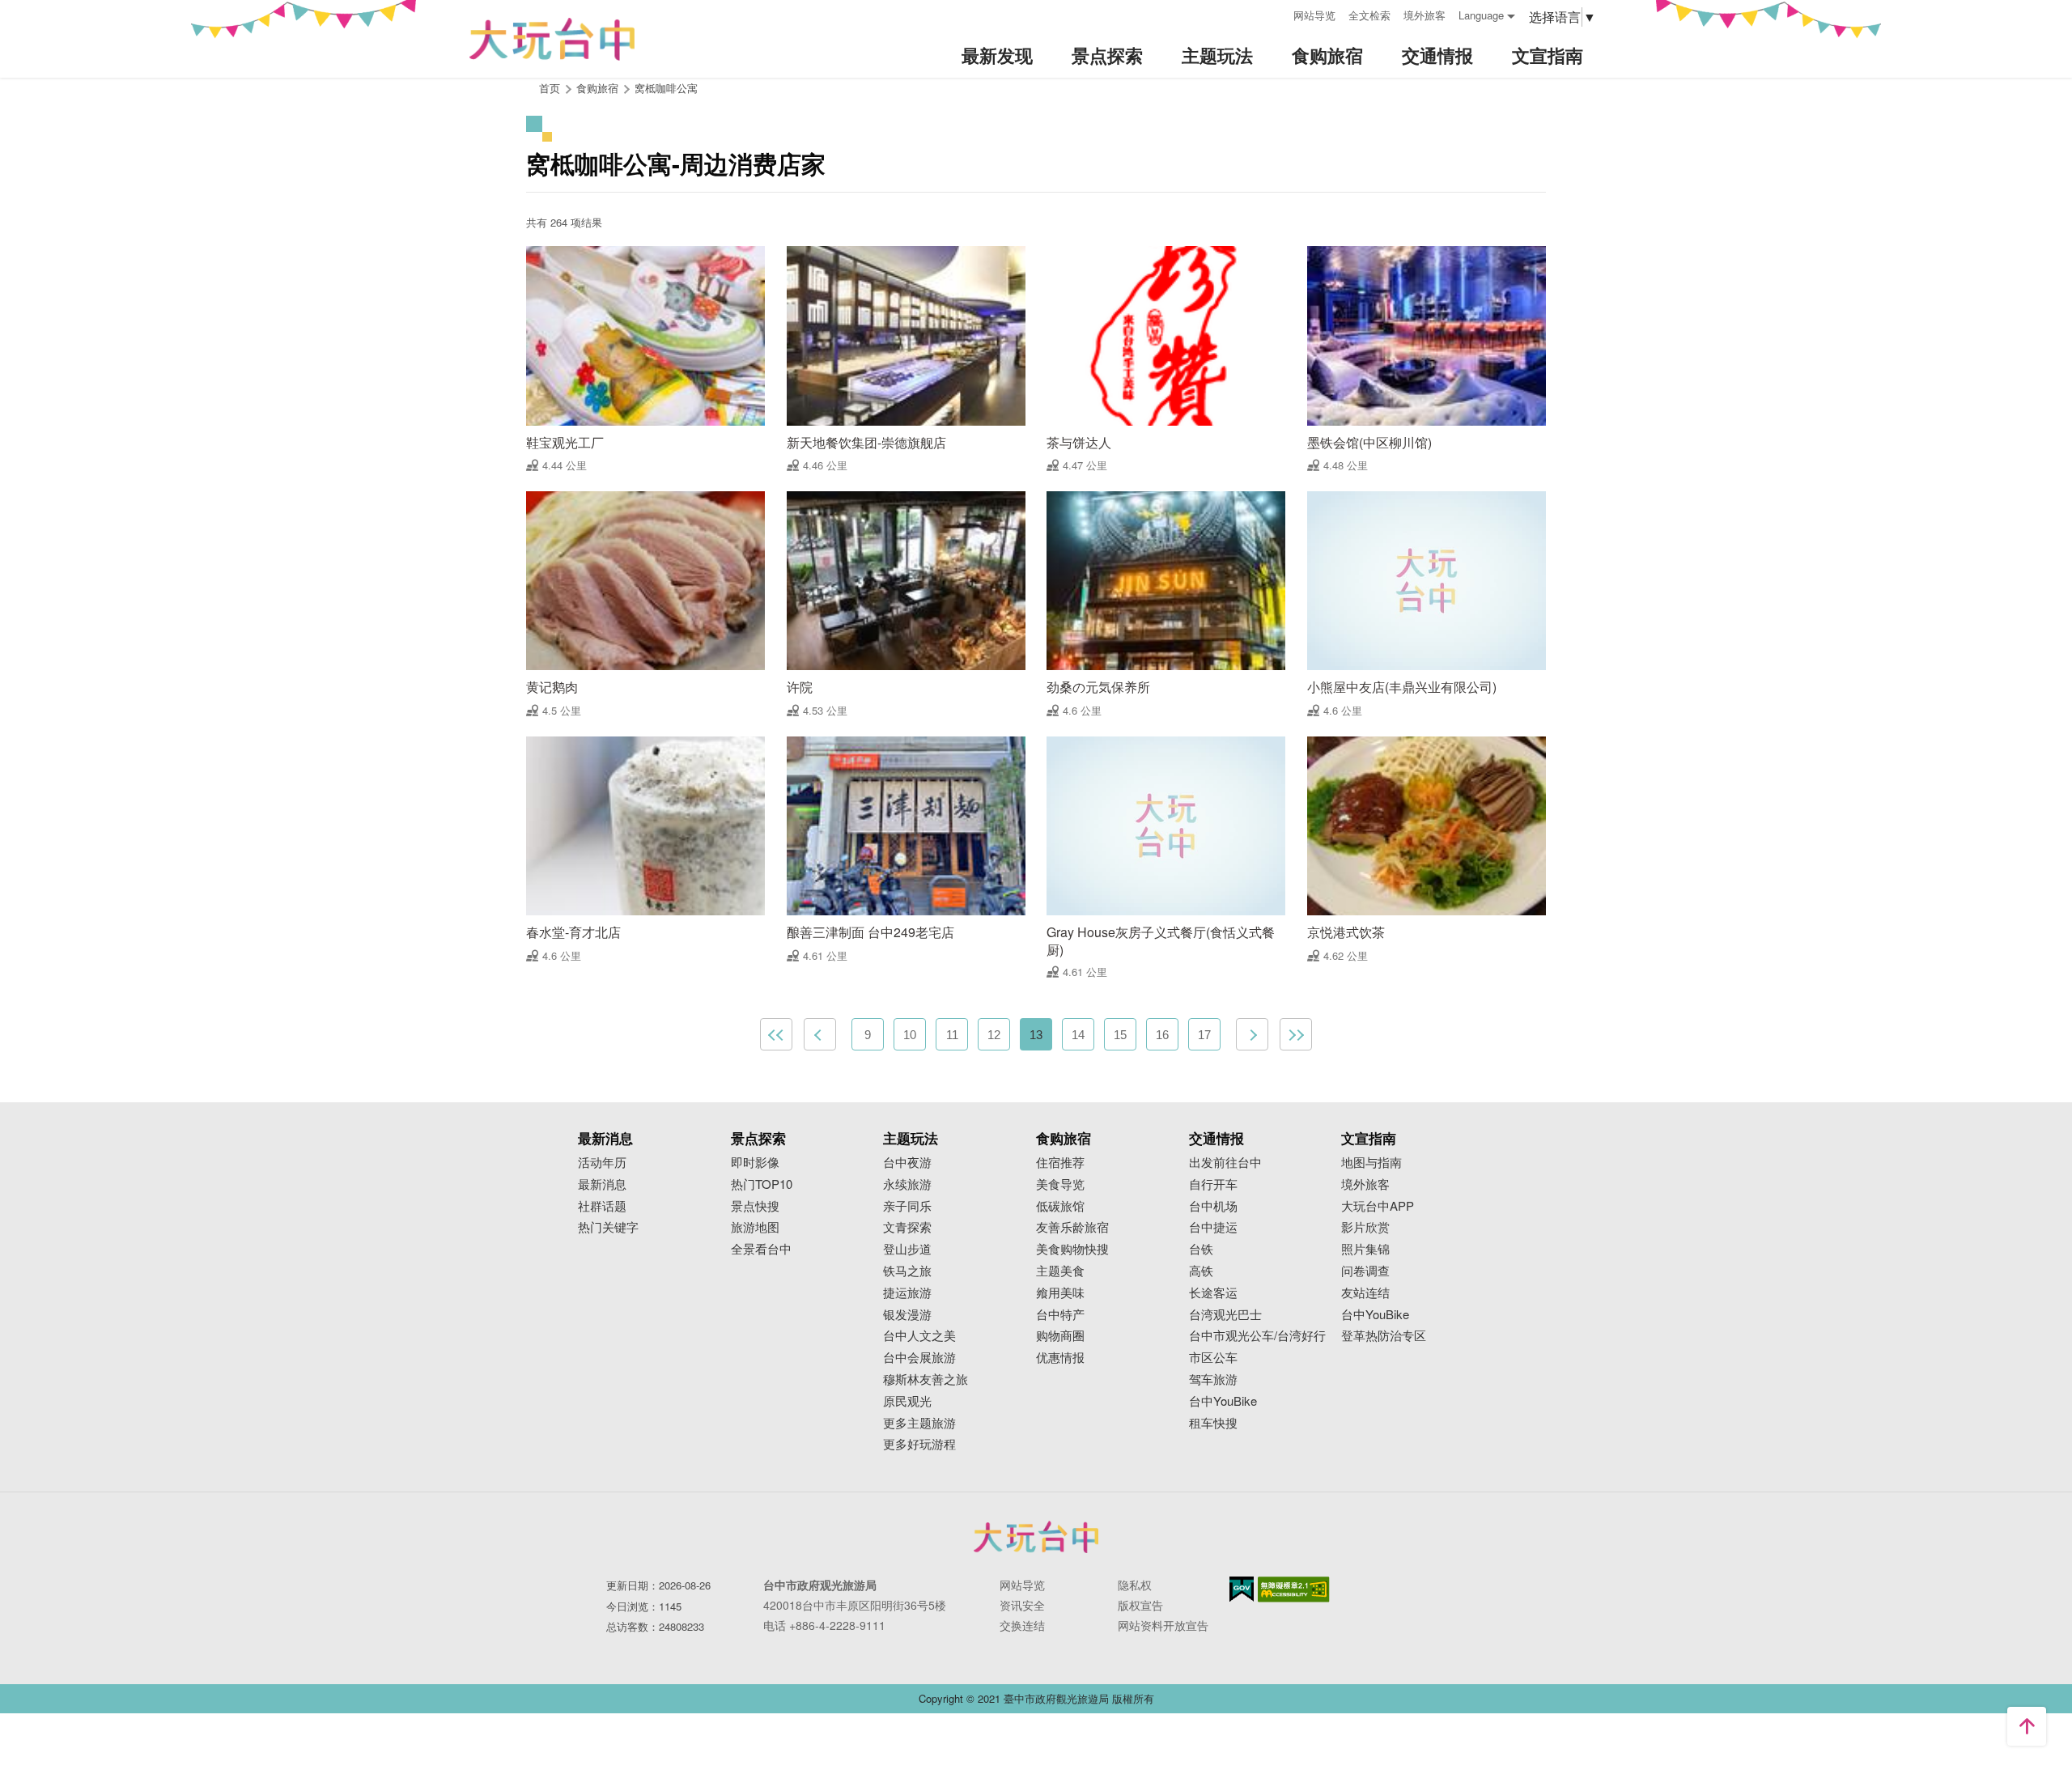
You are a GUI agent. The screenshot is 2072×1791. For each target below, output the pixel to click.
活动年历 (602, 1163)
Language (1481, 15)
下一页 (1252, 1034)
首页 (550, 88)
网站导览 (1314, 15)
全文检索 (1369, 15)
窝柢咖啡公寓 (666, 88)
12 (994, 1035)
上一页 (820, 1034)
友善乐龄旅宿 (1072, 1227)
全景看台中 (761, 1249)
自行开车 (1213, 1184)
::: (1276, 13)
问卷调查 (1365, 1271)
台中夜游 (907, 1163)
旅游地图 (755, 1227)
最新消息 (602, 1184)
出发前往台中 (1225, 1163)
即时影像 (755, 1163)
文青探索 (907, 1227)
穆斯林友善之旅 (926, 1379)
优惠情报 (1060, 1358)
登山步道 (907, 1249)
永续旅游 (907, 1184)
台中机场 (1213, 1206)
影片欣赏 (1365, 1227)
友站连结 (1365, 1293)
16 (1162, 1035)
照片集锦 (1365, 1249)
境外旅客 (1424, 15)
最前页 (776, 1034)
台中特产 (1060, 1315)
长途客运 (1213, 1293)
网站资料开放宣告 (1163, 1625)
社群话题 (602, 1206)
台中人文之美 (919, 1336)
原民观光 (907, 1401)
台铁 (1201, 1249)
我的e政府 (1242, 1589)
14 (1078, 1035)
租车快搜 (1213, 1423)
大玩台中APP (1378, 1206)
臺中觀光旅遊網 (552, 39)
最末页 (1296, 1034)
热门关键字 (608, 1227)
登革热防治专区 (1384, 1336)
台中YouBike (1223, 1401)
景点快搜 (755, 1206)
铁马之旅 (907, 1271)
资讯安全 (1022, 1605)
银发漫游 (907, 1315)
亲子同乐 (907, 1206)
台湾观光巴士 (1225, 1315)
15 (1120, 1035)
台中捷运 (1213, 1227)
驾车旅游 (1213, 1379)
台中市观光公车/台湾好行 (1257, 1336)
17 (1204, 1035)
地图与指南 (1371, 1163)
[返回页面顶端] (2027, 1726)
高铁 (1201, 1271)
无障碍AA (1294, 1589)
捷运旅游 (907, 1293)
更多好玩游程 (919, 1444)
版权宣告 (1140, 1605)
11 (952, 1035)
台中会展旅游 (919, 1358)
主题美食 (1060, 1271)
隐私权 (1135, 1585)
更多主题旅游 (919, 1423)
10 (910, 1035)
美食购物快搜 (1072, 1249)
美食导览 (1060, 1184)
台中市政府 (1036, 1537)
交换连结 (1022, 1625)
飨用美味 (1060, 1293)
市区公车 (1213, 1358)
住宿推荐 (1060, 1163)
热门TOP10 (762, 1184)
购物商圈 (1060, 1336)
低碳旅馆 (1060, 1206)
